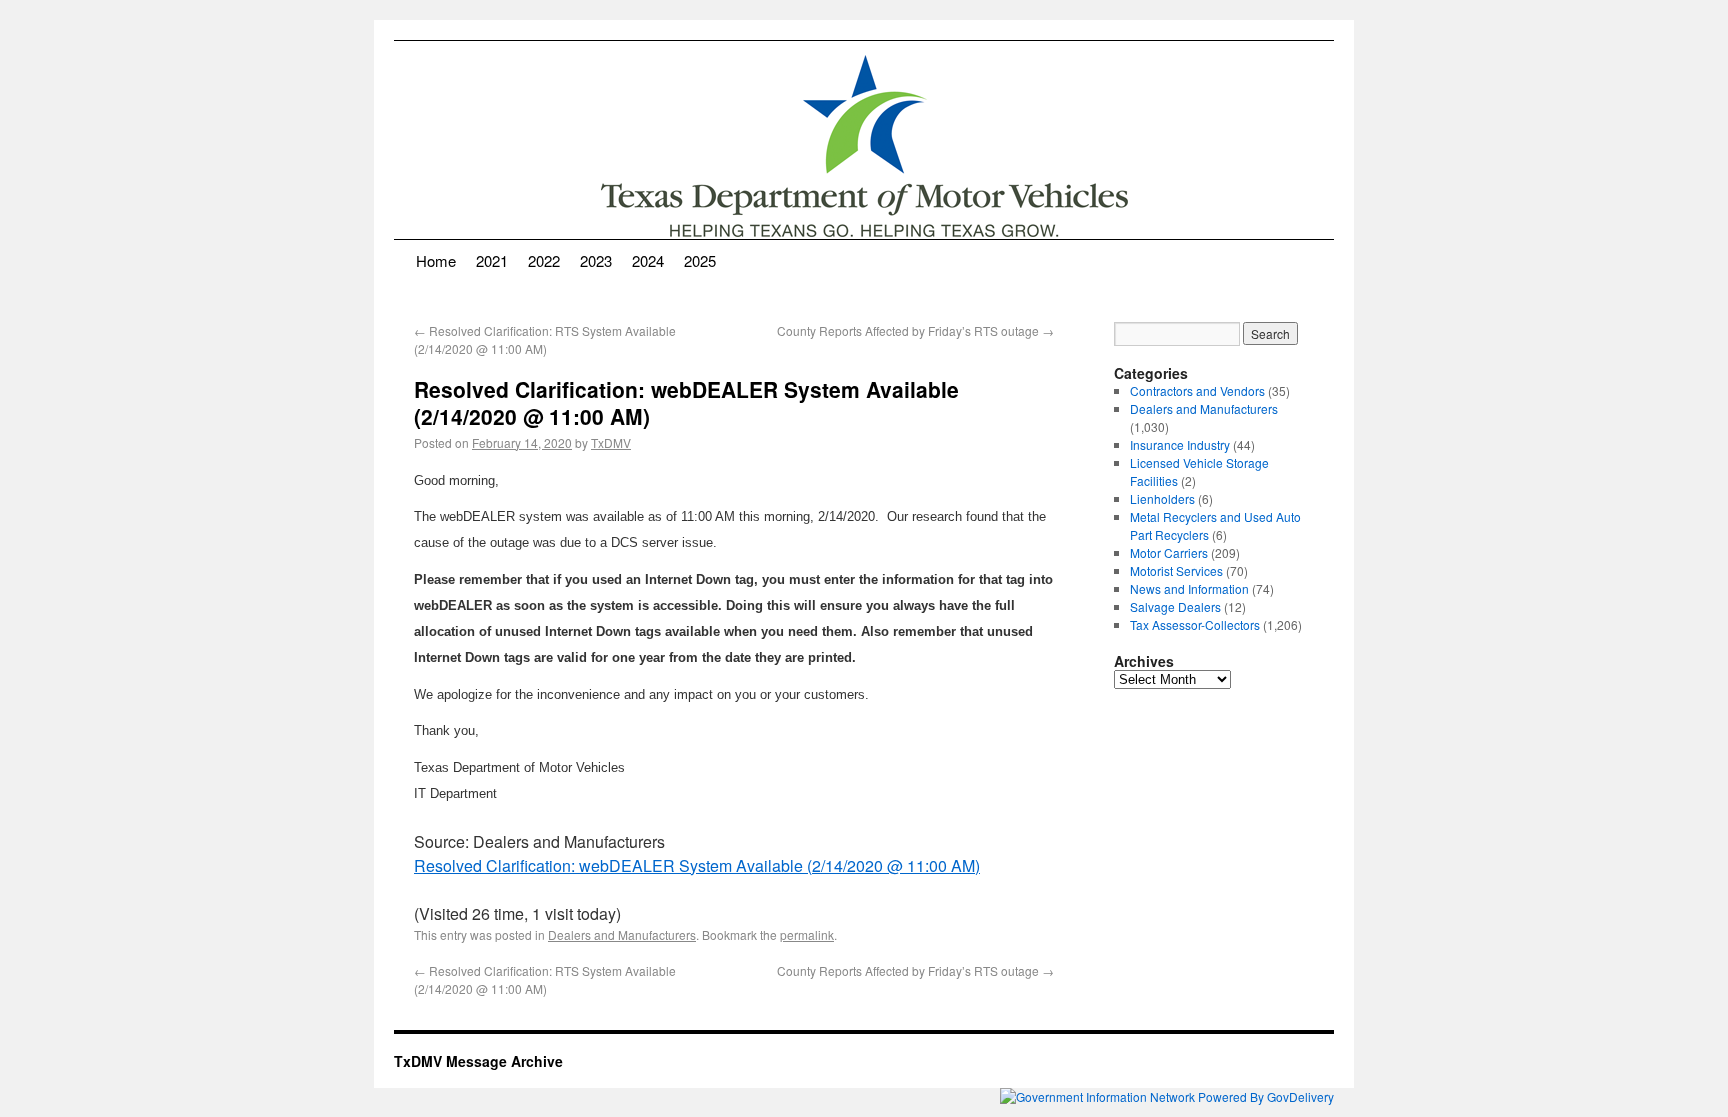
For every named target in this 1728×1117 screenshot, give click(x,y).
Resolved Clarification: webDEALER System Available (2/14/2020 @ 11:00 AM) (697, 865)
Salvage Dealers (1175, 606)
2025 (700, 260)
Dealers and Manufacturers (622, 934)
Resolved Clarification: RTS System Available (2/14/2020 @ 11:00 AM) (545, 339)
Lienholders (1162, 498)
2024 (648, 260)
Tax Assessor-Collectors (1195, 624)
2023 (596, 260)
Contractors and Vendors (1197, 390)
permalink (807, 934)
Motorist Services (1176, 570)
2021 (492, 260)
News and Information (1189, 588)
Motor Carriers (1169, 552)
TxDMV (611, 442)
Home (436, 260)
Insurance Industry (1180, 444)
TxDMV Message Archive (478, 1061)
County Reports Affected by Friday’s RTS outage (915, 330)
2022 (544, 260)
